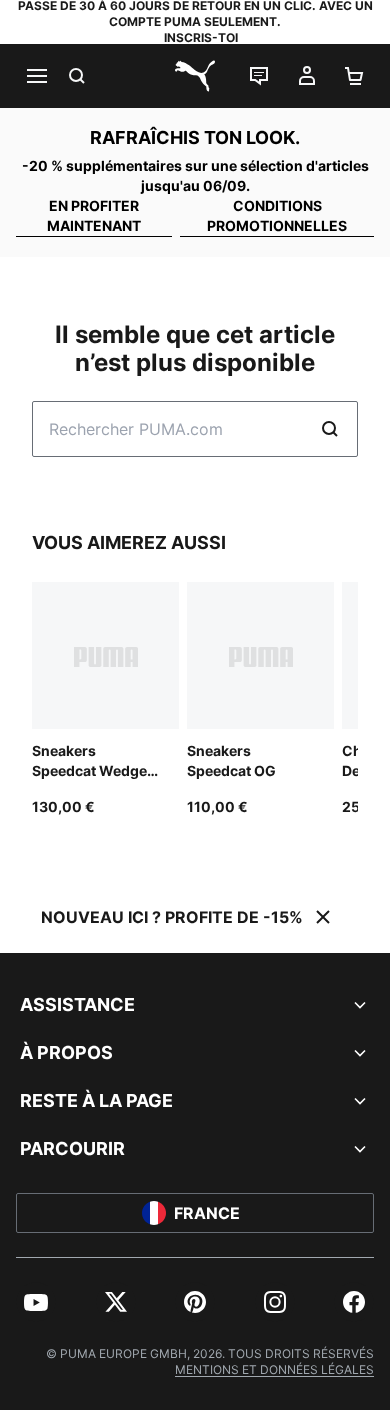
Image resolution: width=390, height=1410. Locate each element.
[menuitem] (36, 1302)
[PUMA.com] (195, 76)
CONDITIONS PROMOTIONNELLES (277, 215)
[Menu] (36, 76)
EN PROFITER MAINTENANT (94, 215)
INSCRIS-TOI (201, 37)
